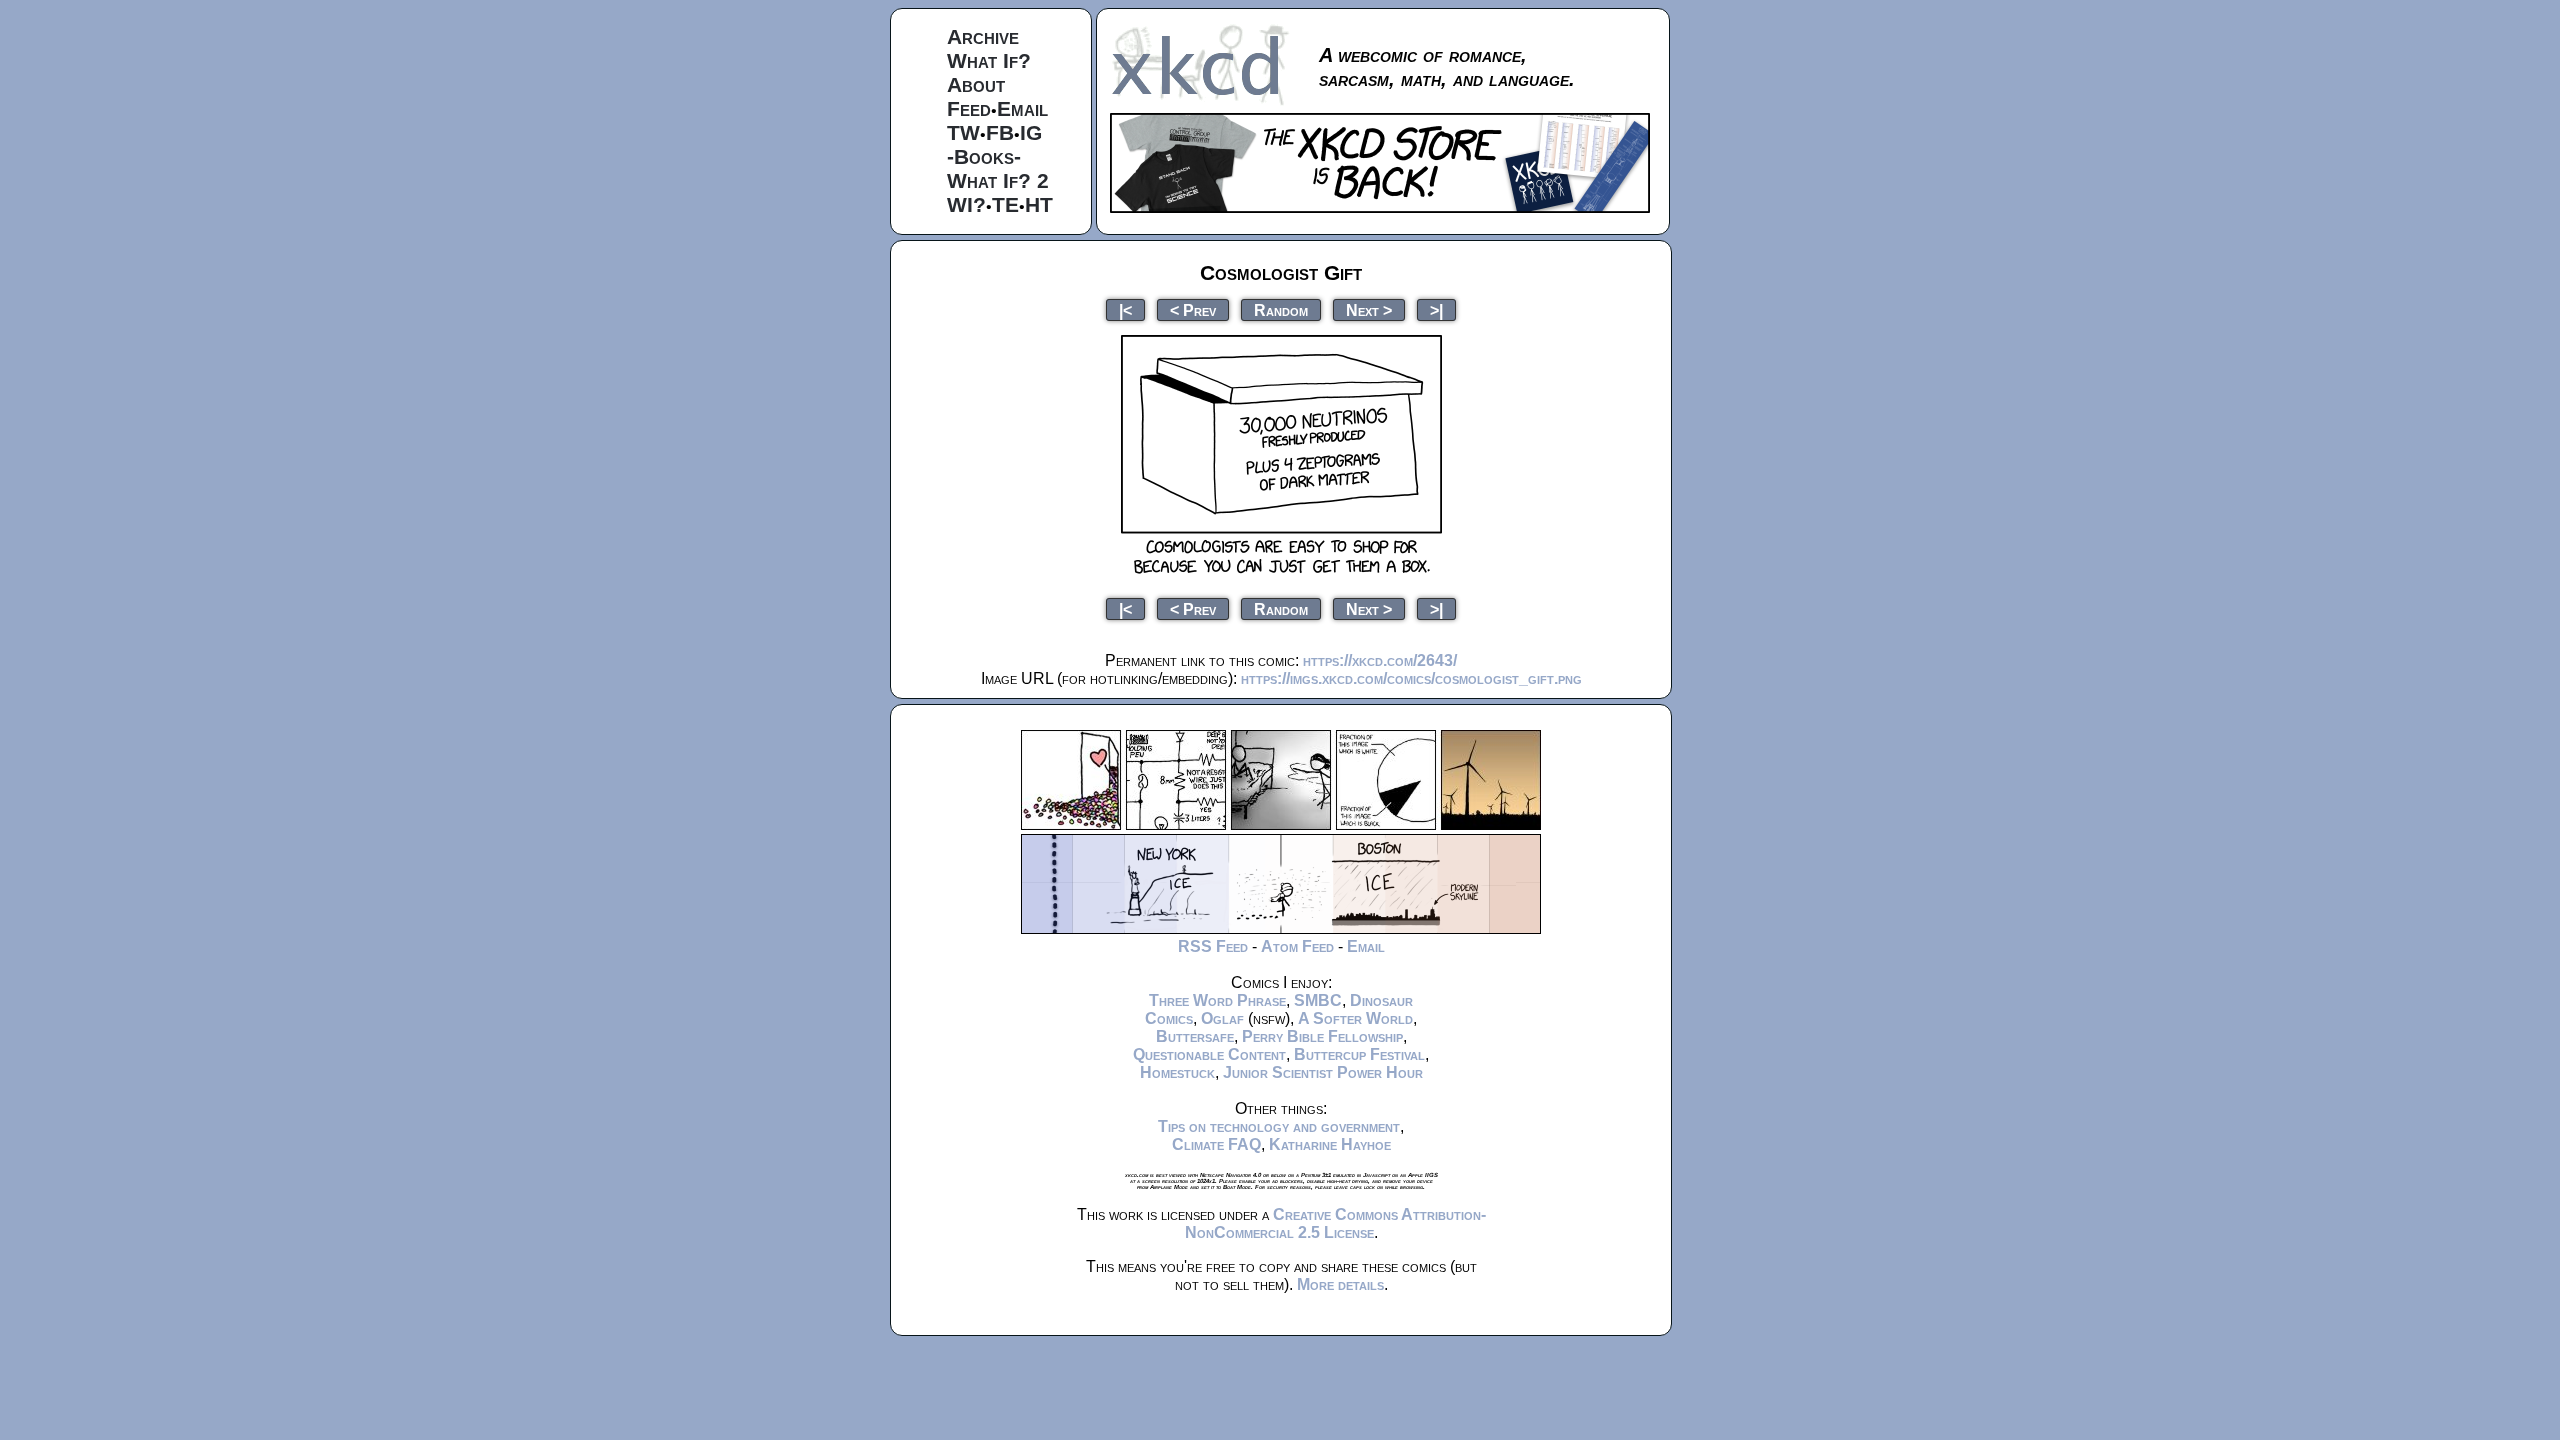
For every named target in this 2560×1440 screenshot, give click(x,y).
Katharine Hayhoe (1330, 1144)
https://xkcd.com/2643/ (1380, 660)
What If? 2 (998, 180)
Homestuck (1177, 1072)
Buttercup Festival (1359, 1054)
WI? (966, 204)
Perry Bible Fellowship (1322, 1036)
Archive (983, 36)
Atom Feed (1297, 946)
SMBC (1318, 1000)
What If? (989, 60)
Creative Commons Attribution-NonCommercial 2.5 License (1335, 1223)
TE (1005, 204)
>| (1436, 309)
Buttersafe (1195, 1036)
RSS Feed (1213, 946)
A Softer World (1355, 1018)
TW (963, 132)
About (976, 84)
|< (1125, 309)
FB (1000, 132)
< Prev (1193, 309)
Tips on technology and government (1279, 1126)
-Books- (984, 156)
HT (1039, 204)
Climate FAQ (1216, 1144)
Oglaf (1222, 1018)
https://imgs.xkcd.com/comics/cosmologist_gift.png (1411, 678)
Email (1022, 108)
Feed (969, 108)
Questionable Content (1209, 1054)
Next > (1369, 309)
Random (1281, 309)
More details (1340, 1284)
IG (1031, 132)
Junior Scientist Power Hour (1323, 1072)
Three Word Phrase (1217, 1000)
